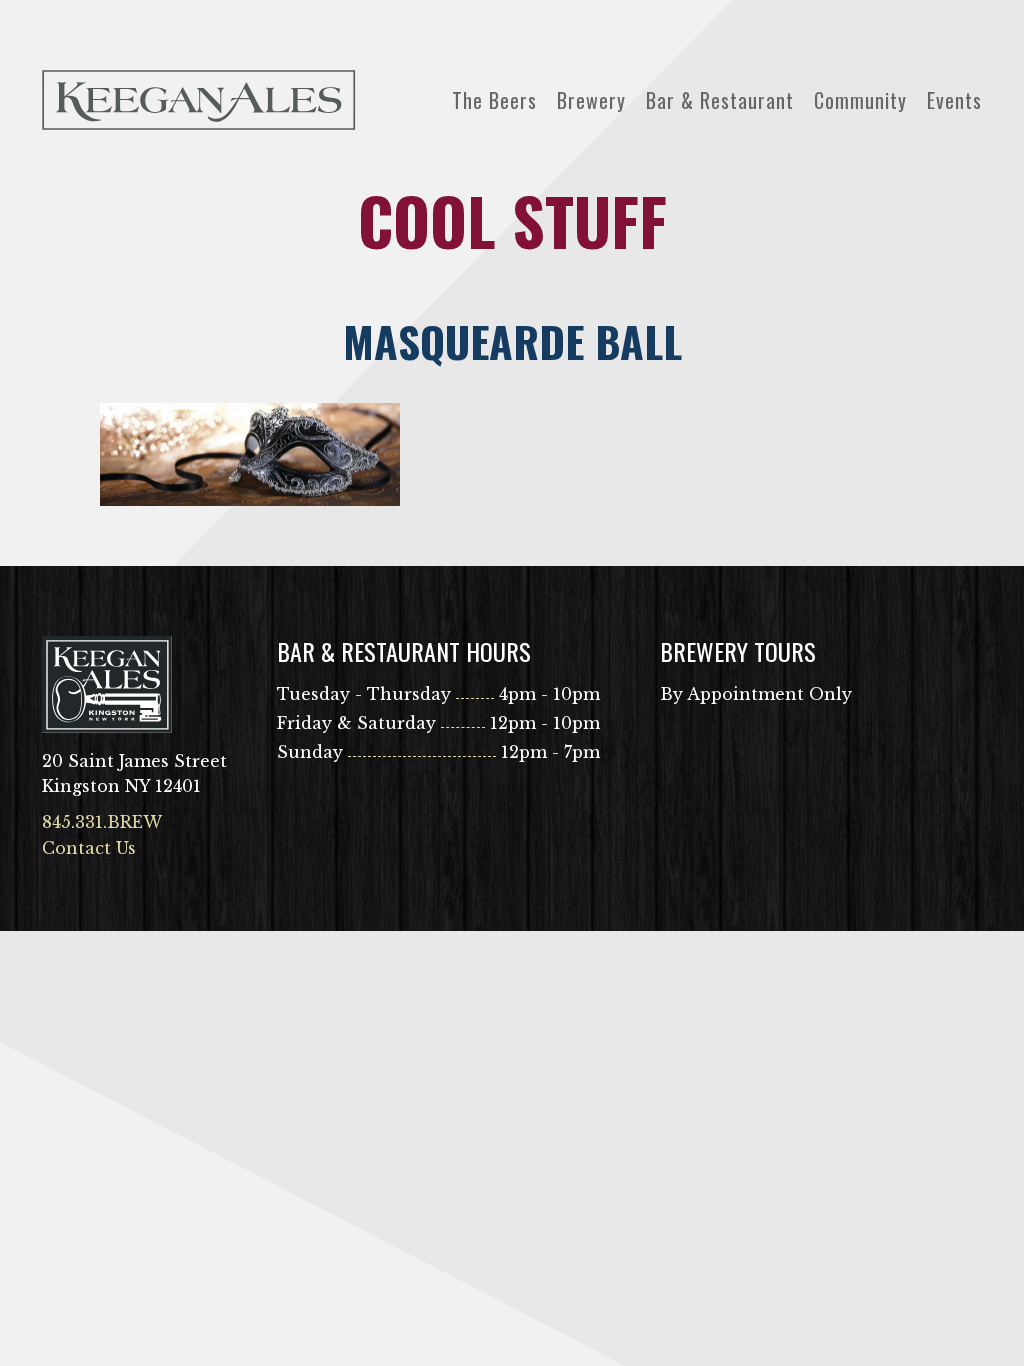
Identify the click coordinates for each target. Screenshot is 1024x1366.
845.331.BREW (102, 822)
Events (954, 100)
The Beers (494, 100)
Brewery (591, 100)
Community (860, 100)
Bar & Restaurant (720, 100)
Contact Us (89, 848)
